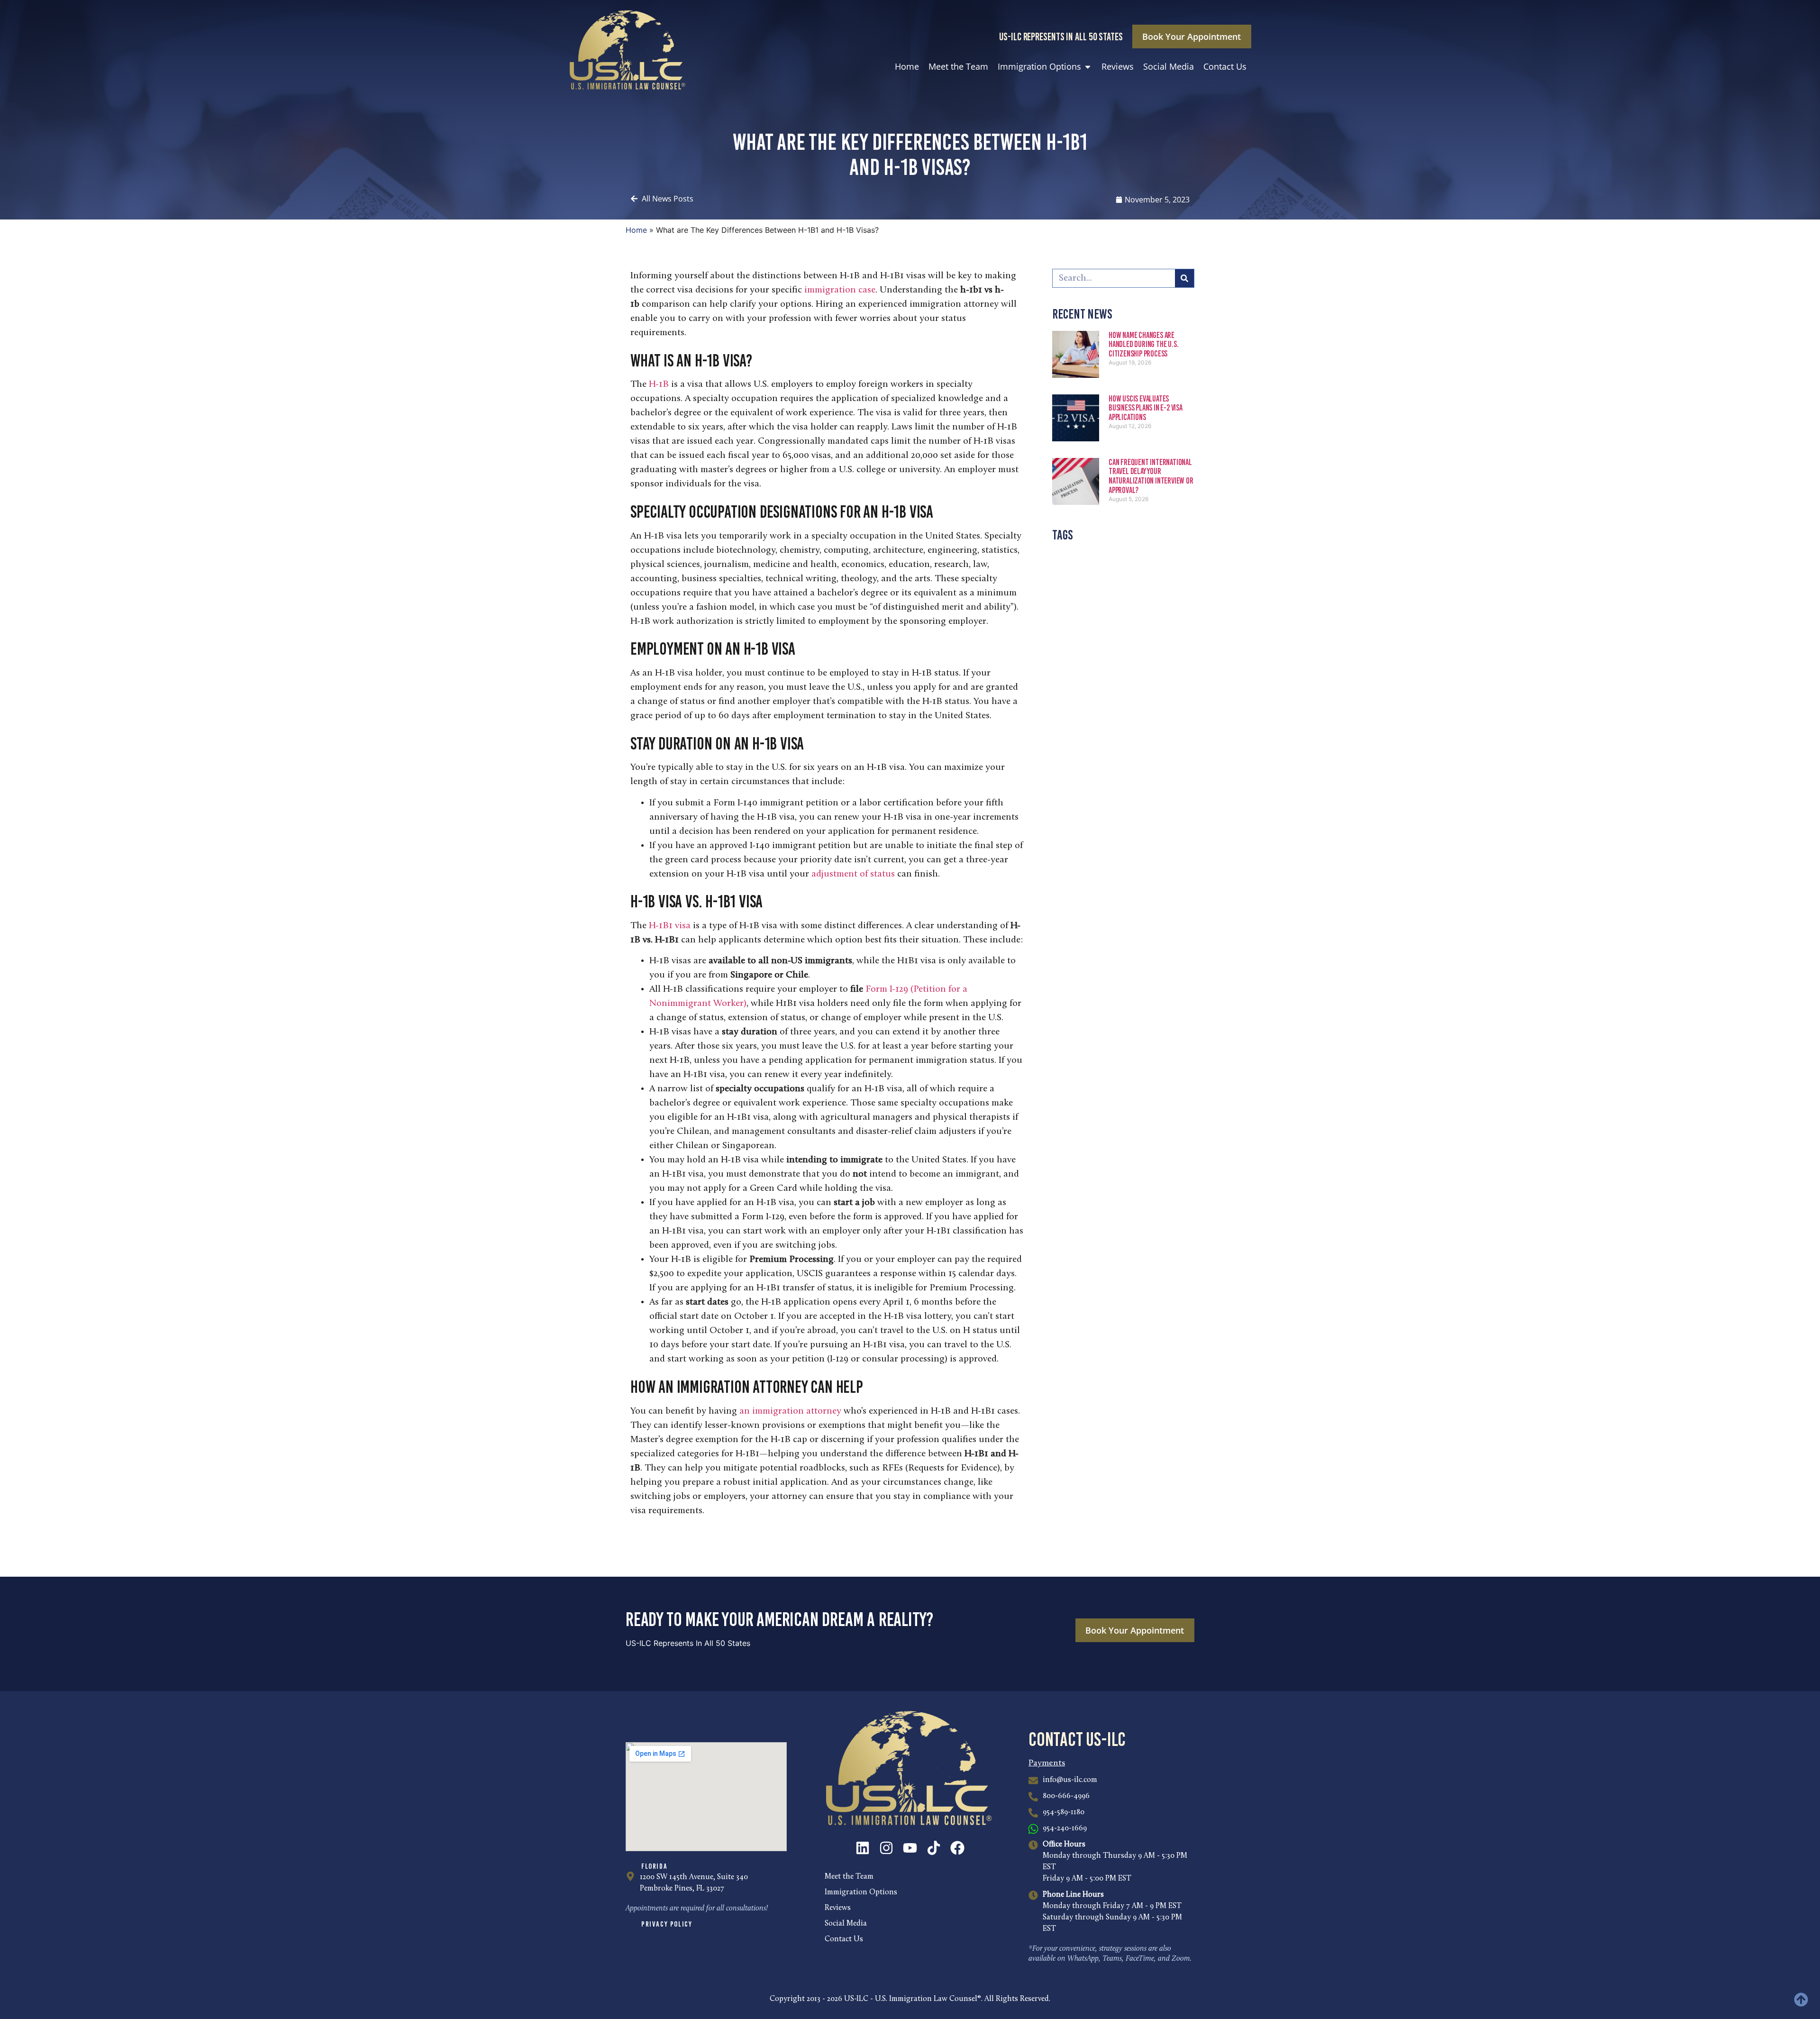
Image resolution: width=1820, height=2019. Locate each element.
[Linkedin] (863, 1848)
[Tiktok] (934, 1848)
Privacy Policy (667, 1924)
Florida (654, 1866)
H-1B (659, 384)
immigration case (840, 290)
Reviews (838, 1908)
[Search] (1184, 278)
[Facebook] (957, 1848)
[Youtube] (910, 1848)
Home (636, 230)
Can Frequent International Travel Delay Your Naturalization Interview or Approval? (1151, 476)
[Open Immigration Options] (1088, 67)
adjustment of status (853, 874)
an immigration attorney (790, 1411)
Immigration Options (861, 1892)
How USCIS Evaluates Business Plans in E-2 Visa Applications (1146, 408)
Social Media (846, 1924)
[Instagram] (886, 1848)
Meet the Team (849, 1877)
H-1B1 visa (670, 926)
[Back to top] (1801, 2000)
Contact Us (844, 1939)
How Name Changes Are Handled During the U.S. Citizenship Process (1143, 345)
